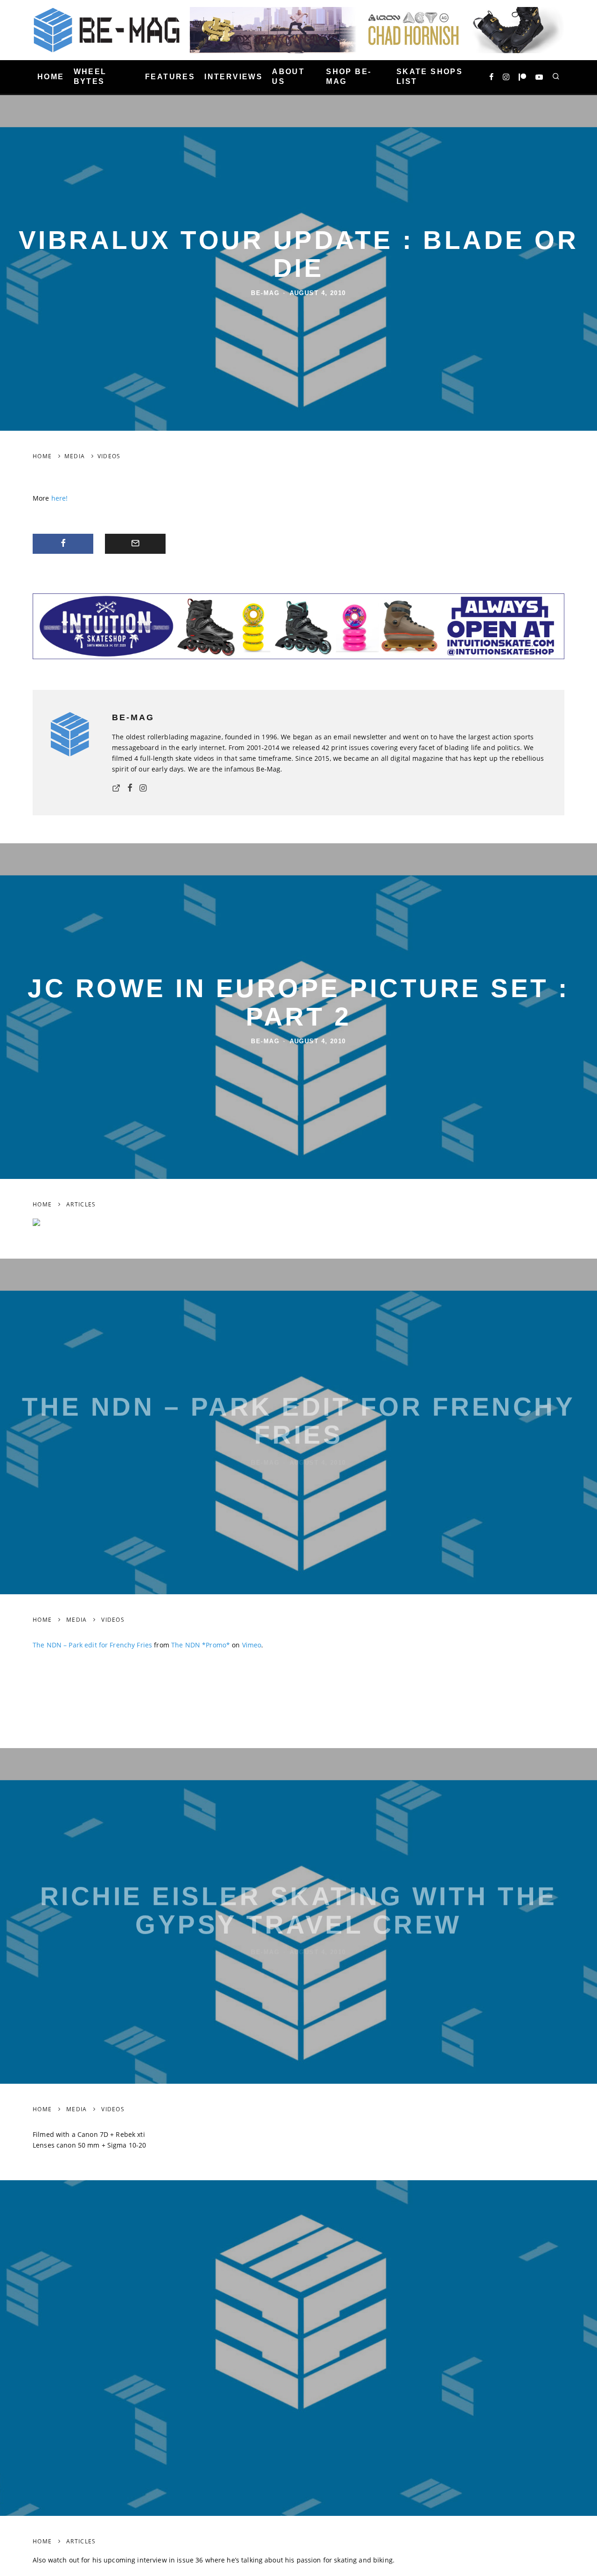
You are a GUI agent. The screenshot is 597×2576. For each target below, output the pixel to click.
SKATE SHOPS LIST (430, 76)
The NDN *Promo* (201, 1645)
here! (60, 498)
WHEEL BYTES (90, 76)
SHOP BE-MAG (349, 76)
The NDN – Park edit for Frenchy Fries (92, 1645)
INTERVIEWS (233, 77)
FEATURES (170, 77)
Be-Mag (265, 293)
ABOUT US (288, 76)
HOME (51, 77)
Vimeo (252, 1645)
